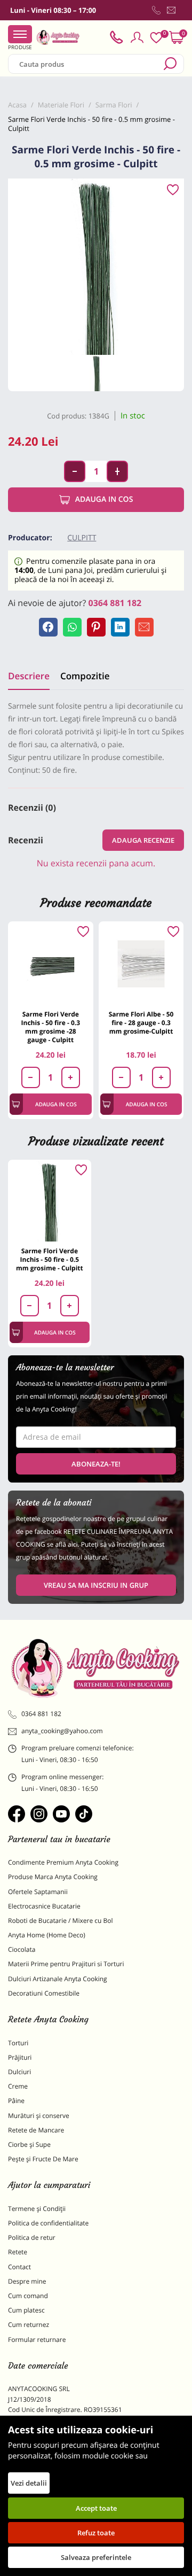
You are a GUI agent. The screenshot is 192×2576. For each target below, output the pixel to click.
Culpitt (82, 538)
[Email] (144, 627)
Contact (19, 2267)
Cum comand (28, 2296)
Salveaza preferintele (96, 2557)
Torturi (18, 2043)
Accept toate (96, 2508)
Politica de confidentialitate (48, 2223)
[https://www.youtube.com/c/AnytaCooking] (61, 1814)
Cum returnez (29, 2325)
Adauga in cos (104, 499)
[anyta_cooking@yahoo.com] (171, 10)
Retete (18, 2252)
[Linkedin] (120, 627)
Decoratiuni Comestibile (44, 1993)
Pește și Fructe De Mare (43, 2159)
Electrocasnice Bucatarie (44, 1906)
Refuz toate (96, 2533)
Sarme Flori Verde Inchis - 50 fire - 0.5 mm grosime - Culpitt (50, 1259)
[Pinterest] (96, 627)
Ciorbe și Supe (29, 2144)
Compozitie (85, 676)
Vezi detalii (29, 2483)
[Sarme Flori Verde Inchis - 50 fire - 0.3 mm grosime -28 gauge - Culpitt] (51, 964)
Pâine (16, 2101)
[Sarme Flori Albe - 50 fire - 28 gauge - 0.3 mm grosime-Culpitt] (141, 964)
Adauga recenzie (143, 840)
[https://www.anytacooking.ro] (58, 37)
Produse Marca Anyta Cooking (53, 1877)
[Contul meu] (137, 37)
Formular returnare (37, 2340)
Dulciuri (19, 2072)
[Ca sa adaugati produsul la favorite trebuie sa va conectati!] (173, 190)
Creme (18, 2086)
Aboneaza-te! (96, 1464)
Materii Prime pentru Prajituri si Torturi (66, 1964)
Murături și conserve (39, 2116)
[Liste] (156, 38)
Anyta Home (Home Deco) (47, 1935)
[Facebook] (48, 627)
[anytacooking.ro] (96, 1668)
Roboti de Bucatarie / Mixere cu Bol (61, 1921)
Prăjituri (20, 2057)
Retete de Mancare (36, 2130)
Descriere (29, 676)
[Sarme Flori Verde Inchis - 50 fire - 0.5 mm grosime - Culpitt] (50, 1201)
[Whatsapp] (72, 627)
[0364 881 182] (156, 10)
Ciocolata (22, 1949)
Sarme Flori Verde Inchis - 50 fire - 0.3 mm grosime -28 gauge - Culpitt (51, 1027)
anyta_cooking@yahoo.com (62, 1731)
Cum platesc (26, 2310)
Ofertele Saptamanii (38, 1892)
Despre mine (27, 2281)
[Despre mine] (182, 12)
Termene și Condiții (37, 2209)
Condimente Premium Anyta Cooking (63, 1862)
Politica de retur (32, 2237)
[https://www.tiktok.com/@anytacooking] (84, 1814)
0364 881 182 (115, 603)
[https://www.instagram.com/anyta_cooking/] (39, 1814)
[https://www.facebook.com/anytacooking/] (17, 1814)
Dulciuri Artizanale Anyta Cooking (58, 1979)
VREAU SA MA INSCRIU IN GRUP (96, 1585)
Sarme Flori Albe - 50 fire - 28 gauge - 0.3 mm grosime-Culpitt (141, 1023)
